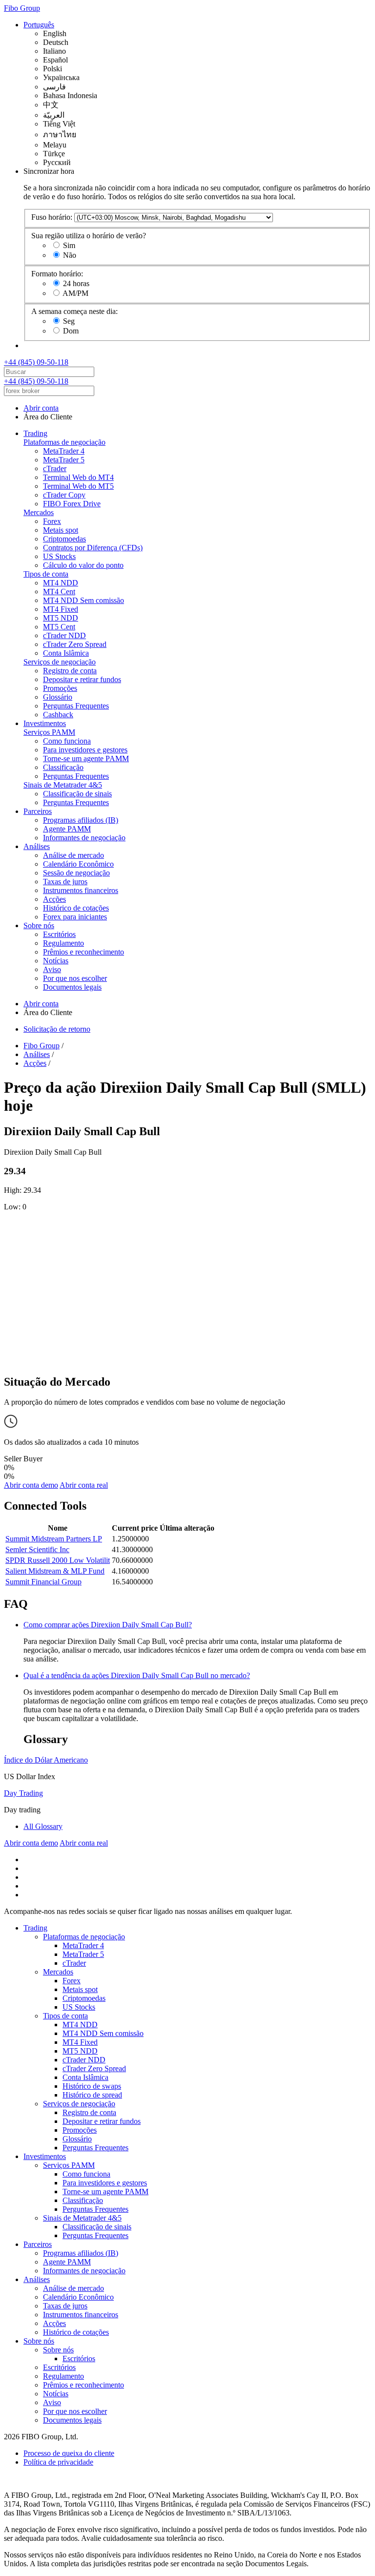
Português (39, 25)
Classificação (63, 767)
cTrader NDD (64, 635)
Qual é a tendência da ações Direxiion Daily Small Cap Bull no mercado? (137, 1675)
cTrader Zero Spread (75, 644)
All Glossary (43, 1826)
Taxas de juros (65, 882)
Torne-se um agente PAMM (86, 758)
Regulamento (63, 943)
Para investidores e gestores (85, 750)
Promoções (60, 688)
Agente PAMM (67, 829)
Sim (69, 245)
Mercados (39, 512)
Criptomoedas (64, 539)
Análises (37, 846)
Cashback (58, 715)
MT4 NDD (61, 583)
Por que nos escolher (75, 978)
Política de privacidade (58, 2462)
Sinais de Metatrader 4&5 (63, 785)
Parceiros (38, 811)
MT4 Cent (59, 592)
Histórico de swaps (92, 2086)
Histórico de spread (92, 2095)
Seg (69, 321)
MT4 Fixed (61, 609)
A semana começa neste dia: (74, 311)
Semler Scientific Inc (37, 1549)
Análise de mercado (73, 855)
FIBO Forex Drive (72, 504)
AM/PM (75, 293)
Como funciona (67, 741)
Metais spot (61, 530)
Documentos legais (72, 987)
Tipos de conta (46, 574)
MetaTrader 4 (64, 451)
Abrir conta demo (31, 1485)
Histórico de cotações (76, 908)
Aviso (52, 969)
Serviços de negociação (60, 662)
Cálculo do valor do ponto (83, 565)
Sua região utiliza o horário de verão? (89, 236)
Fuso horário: (52, 217)
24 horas (76, 283)
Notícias (56, 961)
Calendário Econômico (78, 864)
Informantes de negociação (84, 838)
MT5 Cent (59, 627)
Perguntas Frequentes (76, 706)
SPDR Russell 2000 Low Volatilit (58, 1560)
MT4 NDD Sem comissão (83, 600)
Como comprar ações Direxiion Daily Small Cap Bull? (108, 1625)
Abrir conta (41, 408)
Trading (35, 433)
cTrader (55, 468)
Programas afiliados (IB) (81, 820)
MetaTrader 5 (64, 460)
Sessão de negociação (76, 873)
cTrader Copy (64, 495)
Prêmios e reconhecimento (83, 952)
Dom (71, 331)
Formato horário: (57, 274)
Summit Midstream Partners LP (54, 1539)
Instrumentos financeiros (81, 890)
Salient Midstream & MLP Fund (55, 1571)
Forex (52, 521)
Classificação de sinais (77, 794)
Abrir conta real (84, 1485)
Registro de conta (70, 671)
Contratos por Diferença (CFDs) (93, 548)
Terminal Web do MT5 (78, 486)
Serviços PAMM (49, 732)
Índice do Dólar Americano (46, 1760)
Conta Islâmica (66, 653)
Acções (54, 899)
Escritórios (59, 934)
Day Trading (23, 1793)
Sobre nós (39, 925)
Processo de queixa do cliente (69, 2453)
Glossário (58, 697)
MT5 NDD (61, 618)
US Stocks (59, 556)
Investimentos (45, 723)
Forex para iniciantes (75, 917)
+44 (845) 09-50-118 (36, 362)
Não (70, 255)
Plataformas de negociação (64, 442)
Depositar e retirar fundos (82, 679)
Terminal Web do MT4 (78, 477)
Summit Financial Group (43, 1582)
